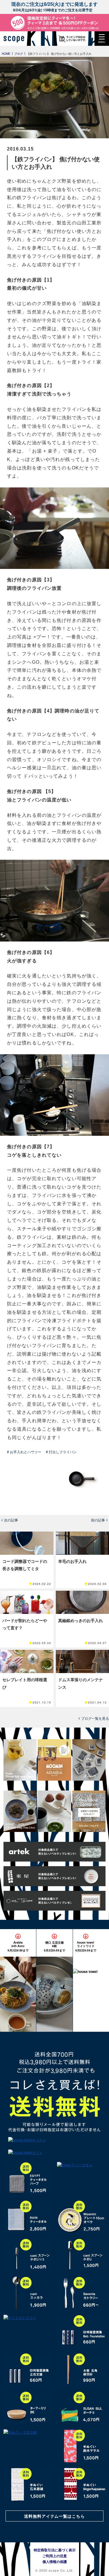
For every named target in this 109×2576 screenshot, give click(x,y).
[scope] (16, 39)
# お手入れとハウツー (24, 1452)
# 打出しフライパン (61, 1452)
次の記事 (11, 1520)
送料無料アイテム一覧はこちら (55, 2516)
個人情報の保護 (55, 2562)
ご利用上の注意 (55, 2556)
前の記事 (98, 1520)
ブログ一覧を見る (95, 1718)
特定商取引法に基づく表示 (55, 2550)
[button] (102, 39)
